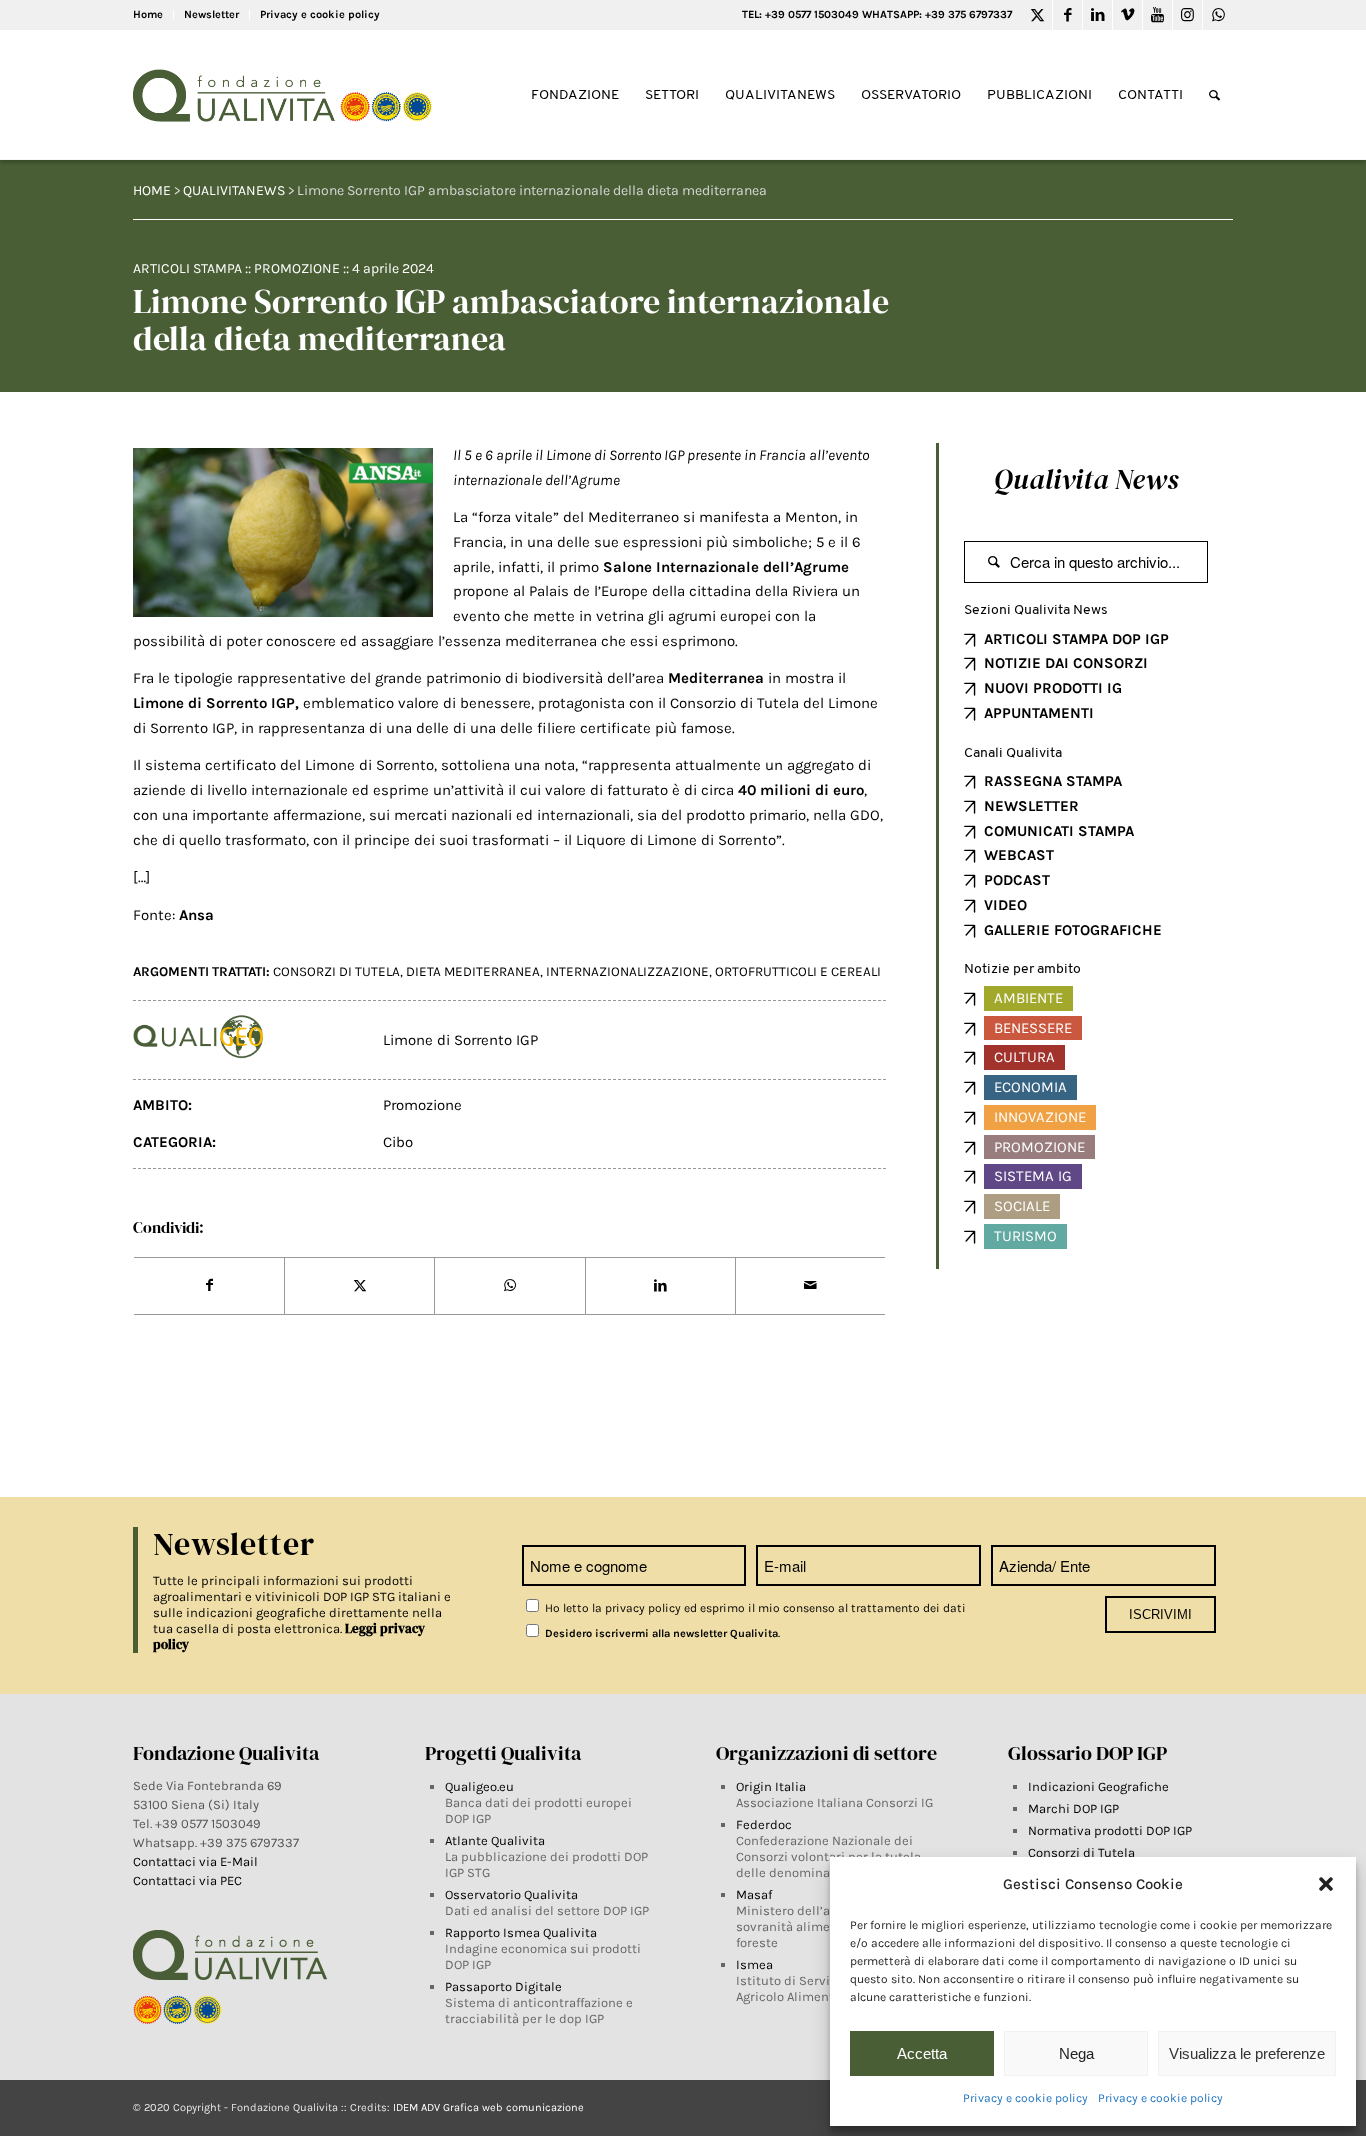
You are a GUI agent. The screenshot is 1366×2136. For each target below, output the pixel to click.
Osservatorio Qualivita (511, 1894)
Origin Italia (771, 1786)
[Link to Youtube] (1157, 15)
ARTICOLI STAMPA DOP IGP (1076, 639)
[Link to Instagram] (1187, 15)
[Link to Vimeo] (1127, 15)
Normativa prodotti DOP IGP (1110, 1830)
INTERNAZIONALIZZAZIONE (627, 971)
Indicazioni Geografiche (1098, 1786)
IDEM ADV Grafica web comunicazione (488, 2107)
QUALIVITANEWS (234, 190)
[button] (1326, 1884)
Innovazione (1040, 1117)
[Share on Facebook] (209, 1286)
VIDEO (1005, 905)
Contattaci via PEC (187, 1880)
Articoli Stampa (187, 268)
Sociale (1022, 1206)
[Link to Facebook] (1067, 15)
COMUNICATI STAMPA (1059, 831)
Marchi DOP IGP (1073, 1808)
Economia (1030, 1087)
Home (148, 14)
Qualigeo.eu (479, 1786)
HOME (152, 190)
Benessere (1033, 1028)
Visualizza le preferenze (1247, 2053)
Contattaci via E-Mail (197, 1861)
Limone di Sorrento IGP (460, 1040)
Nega (1076, 2053)
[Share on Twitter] (359, 1286)
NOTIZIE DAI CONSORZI (1066, 663)
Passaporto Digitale (503, 1986)
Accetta (922, 2053)
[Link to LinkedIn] (1097, 15)
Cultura (1024, 1057)
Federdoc (764, 1824)
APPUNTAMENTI (1039, 713)
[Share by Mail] (810, 1286)
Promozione (297, 268)
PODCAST (1017, 880)
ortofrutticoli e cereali (798, 971)
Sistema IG (1033, 1176)
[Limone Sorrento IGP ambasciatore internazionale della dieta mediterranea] (283, 532)
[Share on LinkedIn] (660, 1286)
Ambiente (1028, 998)
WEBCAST (1019, 855)
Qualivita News (1086, 479)
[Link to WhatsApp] (1218, 15)
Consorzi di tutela (336, 971)
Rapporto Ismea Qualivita (521, 1932)
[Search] (1214, 95)
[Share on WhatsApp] (509, 1286)
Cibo (398, 1142)
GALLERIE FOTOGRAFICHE (1073, 930)
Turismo (1025, 1236)
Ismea (754, 1964)
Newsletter (211, 14)
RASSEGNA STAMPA (1053, 781)
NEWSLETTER (1031, 806)
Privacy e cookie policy (1025, 2098)
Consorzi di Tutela (1081, 1852)
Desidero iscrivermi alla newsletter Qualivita (660, 1633)
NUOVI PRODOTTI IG (1053, 688)
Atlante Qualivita (495, 1840)
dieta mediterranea (473, 971)
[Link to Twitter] (1037, 15)
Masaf (754, 1894)
